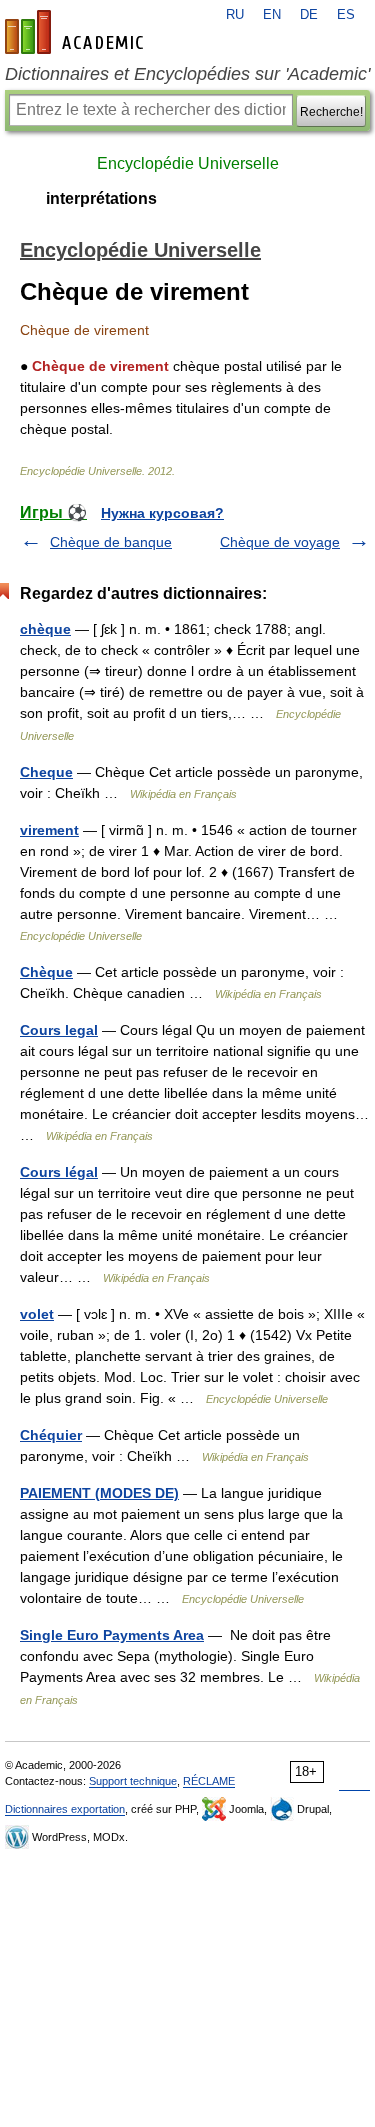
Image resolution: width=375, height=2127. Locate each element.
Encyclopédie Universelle (188, 163)
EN (272, 15)
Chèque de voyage (280, 542)
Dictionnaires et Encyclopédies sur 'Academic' (187, 74)
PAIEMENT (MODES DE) (99, 1493)
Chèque (46, 972)
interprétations (101, 198)
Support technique (133, 1781)
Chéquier (51, 1435)
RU (235, 15)
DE (309, 15)
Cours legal (59, 1030)
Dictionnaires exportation (65, 1809)
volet (37, 1314)
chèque (45, 629)
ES (346, 15)
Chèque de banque (111, 542)
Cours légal (59, 1172)
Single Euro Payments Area (112, 1635)
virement (49, 830)
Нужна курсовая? (162, 513)
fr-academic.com (77, 32)
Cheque (46, 772)
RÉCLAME (209, 1781)
